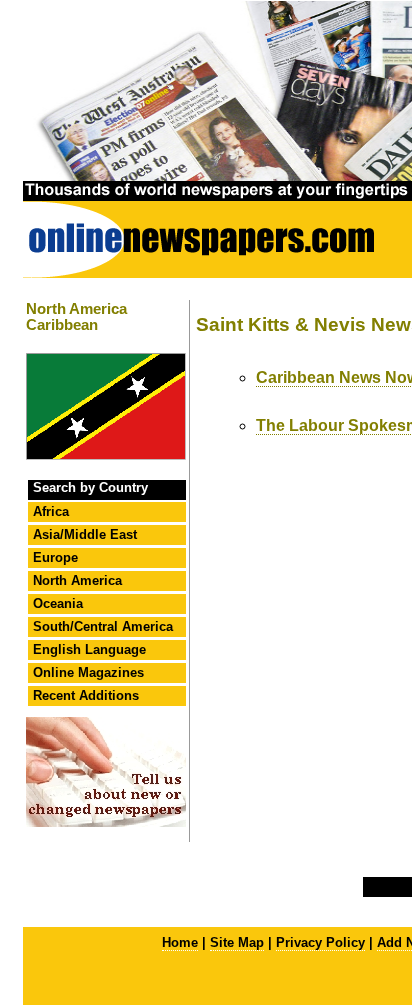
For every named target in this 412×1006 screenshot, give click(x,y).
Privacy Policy (320, 942)
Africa (51, 511)
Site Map (237, 942)
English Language (89, 649)
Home (180, 942)
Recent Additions (86, 695)
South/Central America (103, 626)
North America (77, 580)
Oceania (58, 603)
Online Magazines (88, 672)
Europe (55, 557)
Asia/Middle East (85, 534)
